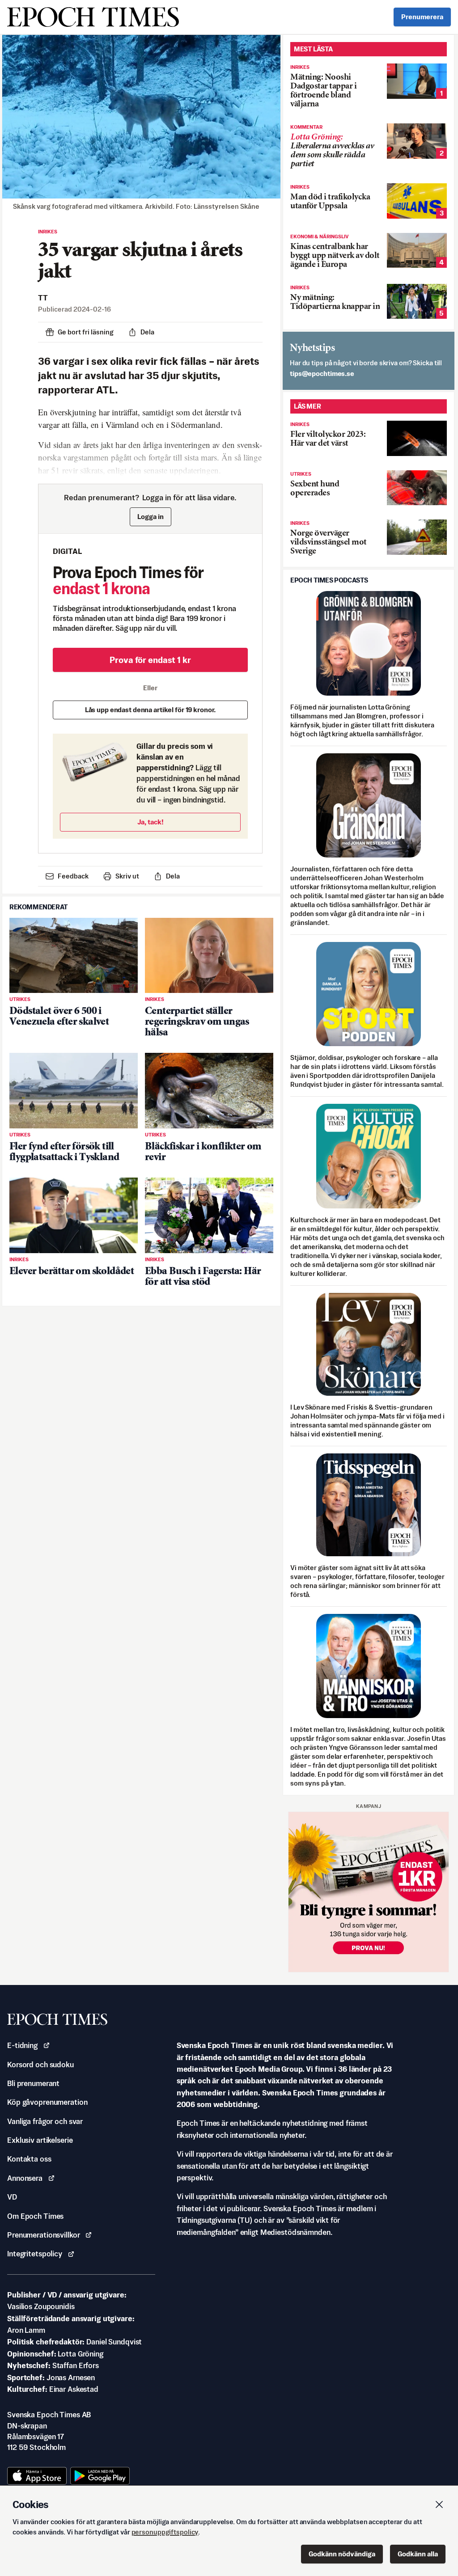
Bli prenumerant (33, 2083)
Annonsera (25, 2178)
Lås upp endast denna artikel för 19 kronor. (151, 710)
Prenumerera (422, 17)
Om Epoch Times (35, 2216)
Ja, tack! (151, 822)
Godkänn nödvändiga (342, 2554)
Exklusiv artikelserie (40, 2140)
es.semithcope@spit (322, 374)
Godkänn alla (418, 2554)
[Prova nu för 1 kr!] (369, 1892)
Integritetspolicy (35, 2254)
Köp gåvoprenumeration (47, 2102)
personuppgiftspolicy (165, 2532)
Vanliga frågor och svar (45, 2121)
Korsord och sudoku (40, 2065)
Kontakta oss (29, 2159)
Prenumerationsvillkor (43, 2235)
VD (12, 2197)
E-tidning (22, 2045)
